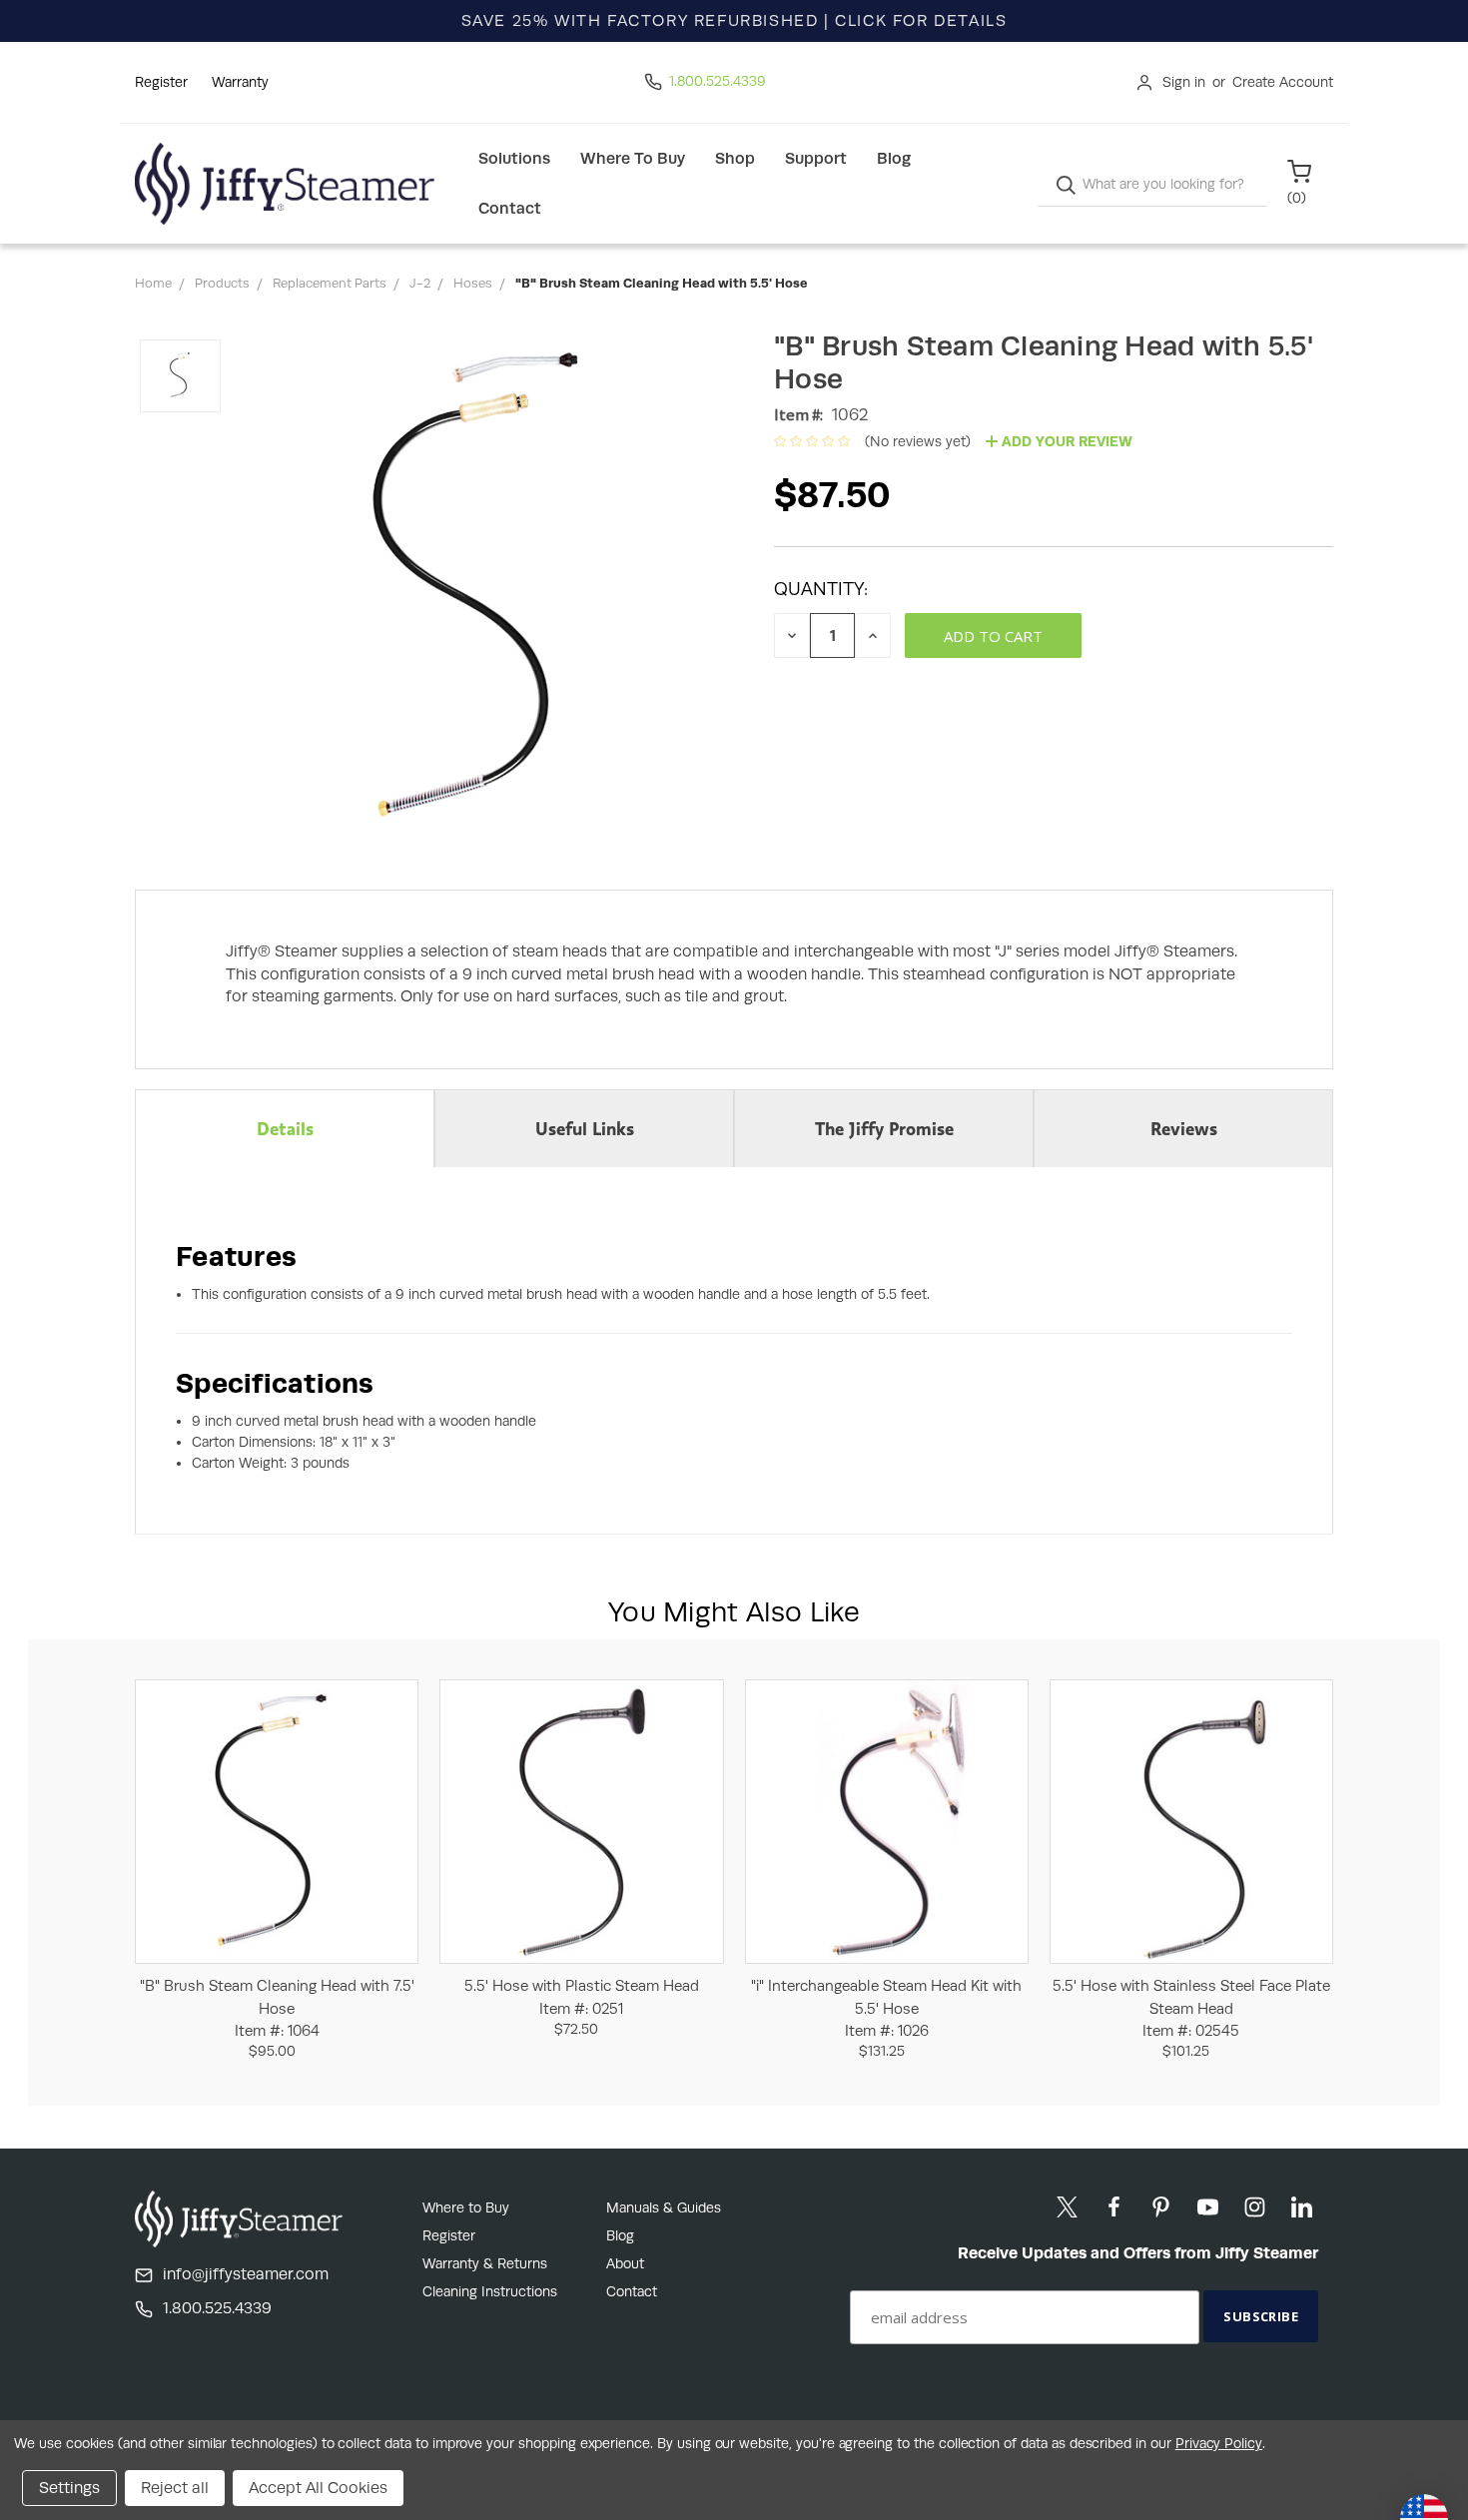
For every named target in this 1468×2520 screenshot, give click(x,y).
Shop (735, 158)
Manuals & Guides (664, 2207)
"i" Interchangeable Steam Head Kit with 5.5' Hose (886, 2008)
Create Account (1283, 82)
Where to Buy (633, 158)
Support (816, 158)
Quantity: (821, 589)
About (625, 2263)
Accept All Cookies (318, 2488)
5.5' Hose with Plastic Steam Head (582, 1997)
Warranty (240, 82)
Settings (69, 2488)
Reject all (175, 2488)
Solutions (514, 158)
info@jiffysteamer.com (246, 2274)
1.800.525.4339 (718, 81)
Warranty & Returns (485, 2263)
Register (161, 82)
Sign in (1184, 82)
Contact (510, 208)
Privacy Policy (1219, 2443)
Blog (894, 158)
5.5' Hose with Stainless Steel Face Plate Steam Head (1191, 2008)
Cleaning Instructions (490, 2291)
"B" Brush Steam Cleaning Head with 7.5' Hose (277, 2008)
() (1297, 198)
